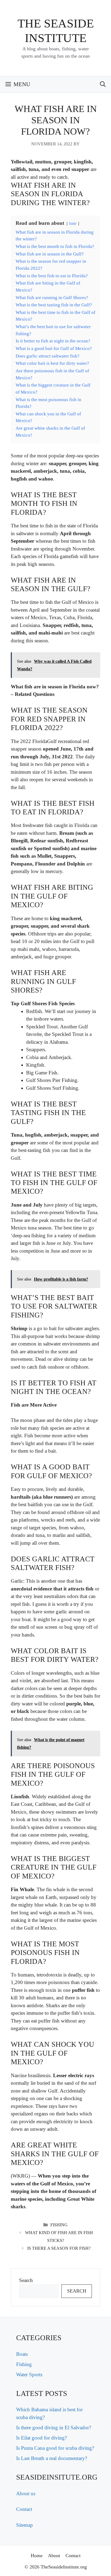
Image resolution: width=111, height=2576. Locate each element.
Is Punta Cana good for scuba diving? (55, 2448)
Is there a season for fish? (59, 2248)
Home (37, 2556)
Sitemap (25, 2525)
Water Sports (29, 2375)
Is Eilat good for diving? (41, 2438)
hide (73, 223)
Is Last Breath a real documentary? (52, 2458)
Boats (22, 2354)
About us (26, 2493)
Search (26, 2280)
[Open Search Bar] (103, 84)
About (54, 2556)
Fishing (59, 2225)
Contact (24, 2509)
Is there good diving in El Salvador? (54, 2428)
